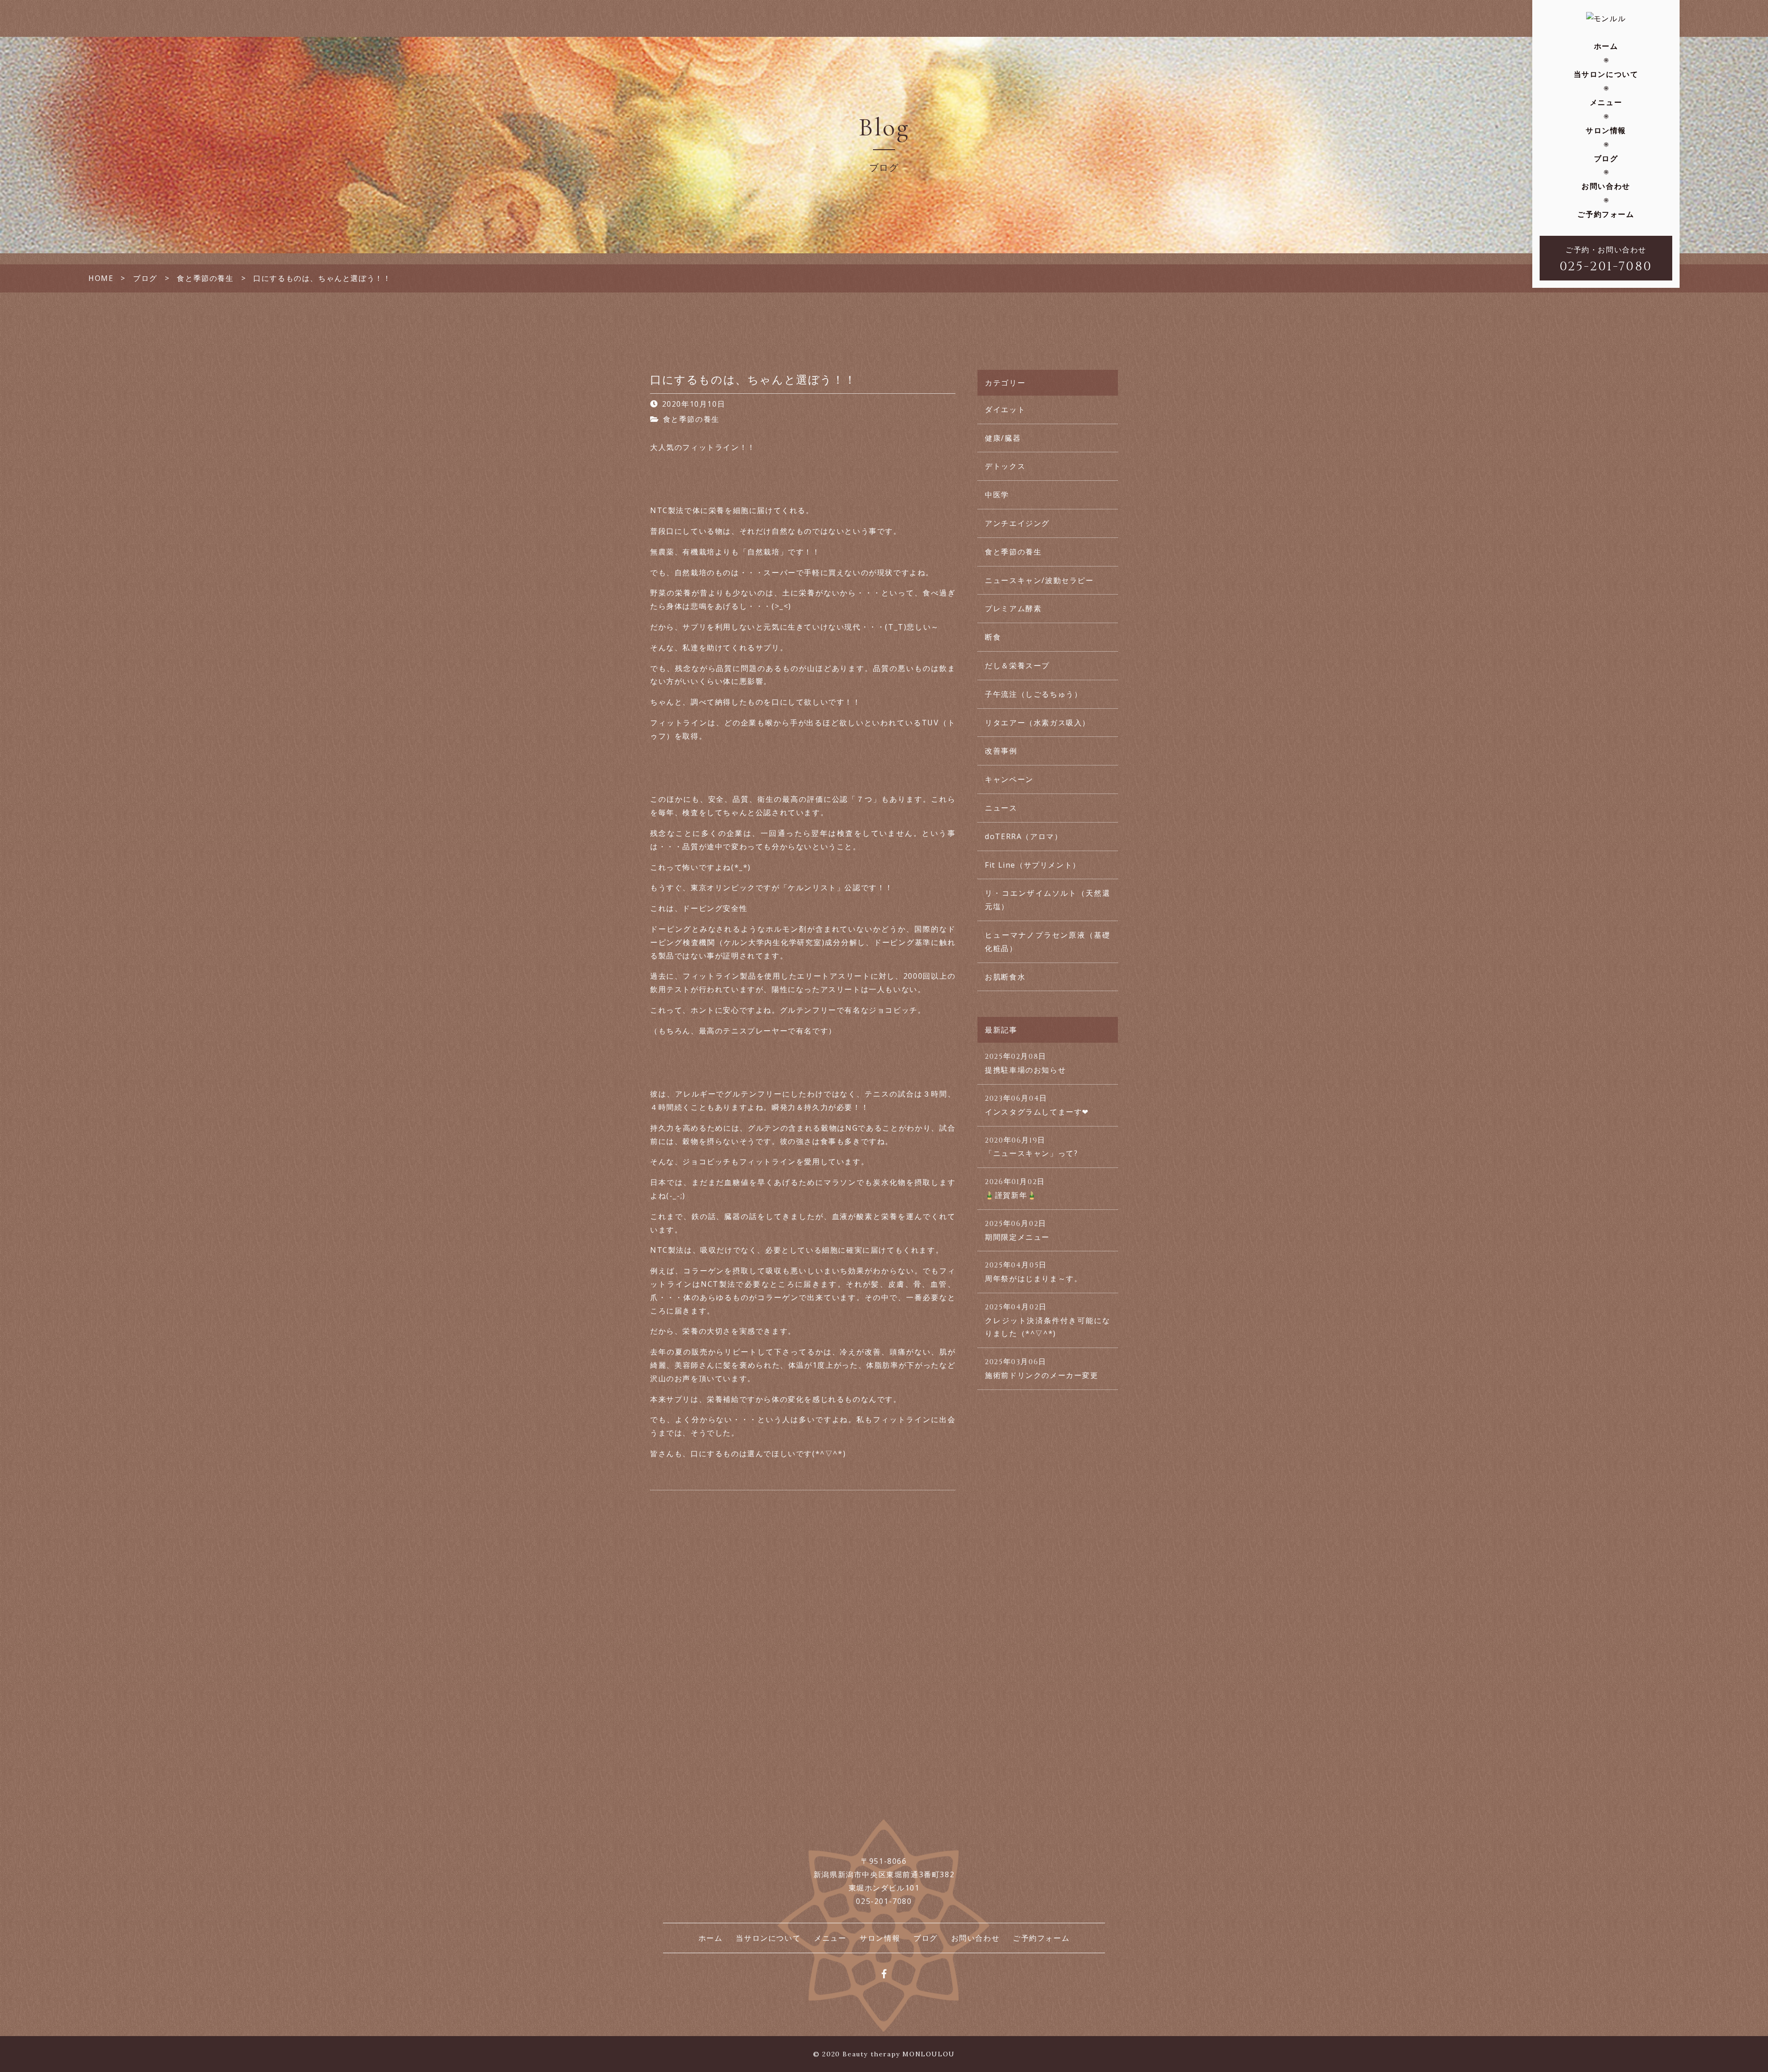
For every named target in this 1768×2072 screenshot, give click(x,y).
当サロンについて (1606, 74)
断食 (993, 637)
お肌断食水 (1005, 977)
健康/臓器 (1003, 438)
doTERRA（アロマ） (1024, 836)
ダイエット (1005, 409)
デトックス (1005, 466)
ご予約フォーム (1606, 214)
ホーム (1606, 46)
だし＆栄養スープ (1017, 665)
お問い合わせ (1606, 186)
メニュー (1606, 102)
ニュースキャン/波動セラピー (1039, 580)
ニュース (1001, 808)
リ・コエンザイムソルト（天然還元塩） (1048, 900)
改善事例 (1001, 751)
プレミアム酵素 (1013, 608)
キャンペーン (1009, 779)
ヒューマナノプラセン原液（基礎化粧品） (1048, 942)
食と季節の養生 (691, 419)
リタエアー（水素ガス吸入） (1038, 723)
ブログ (1606, 158)
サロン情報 (1606, 130)
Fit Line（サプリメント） (1033, 865)
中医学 (997, 495)
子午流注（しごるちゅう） (1033, 694)
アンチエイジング (1017, 523)
